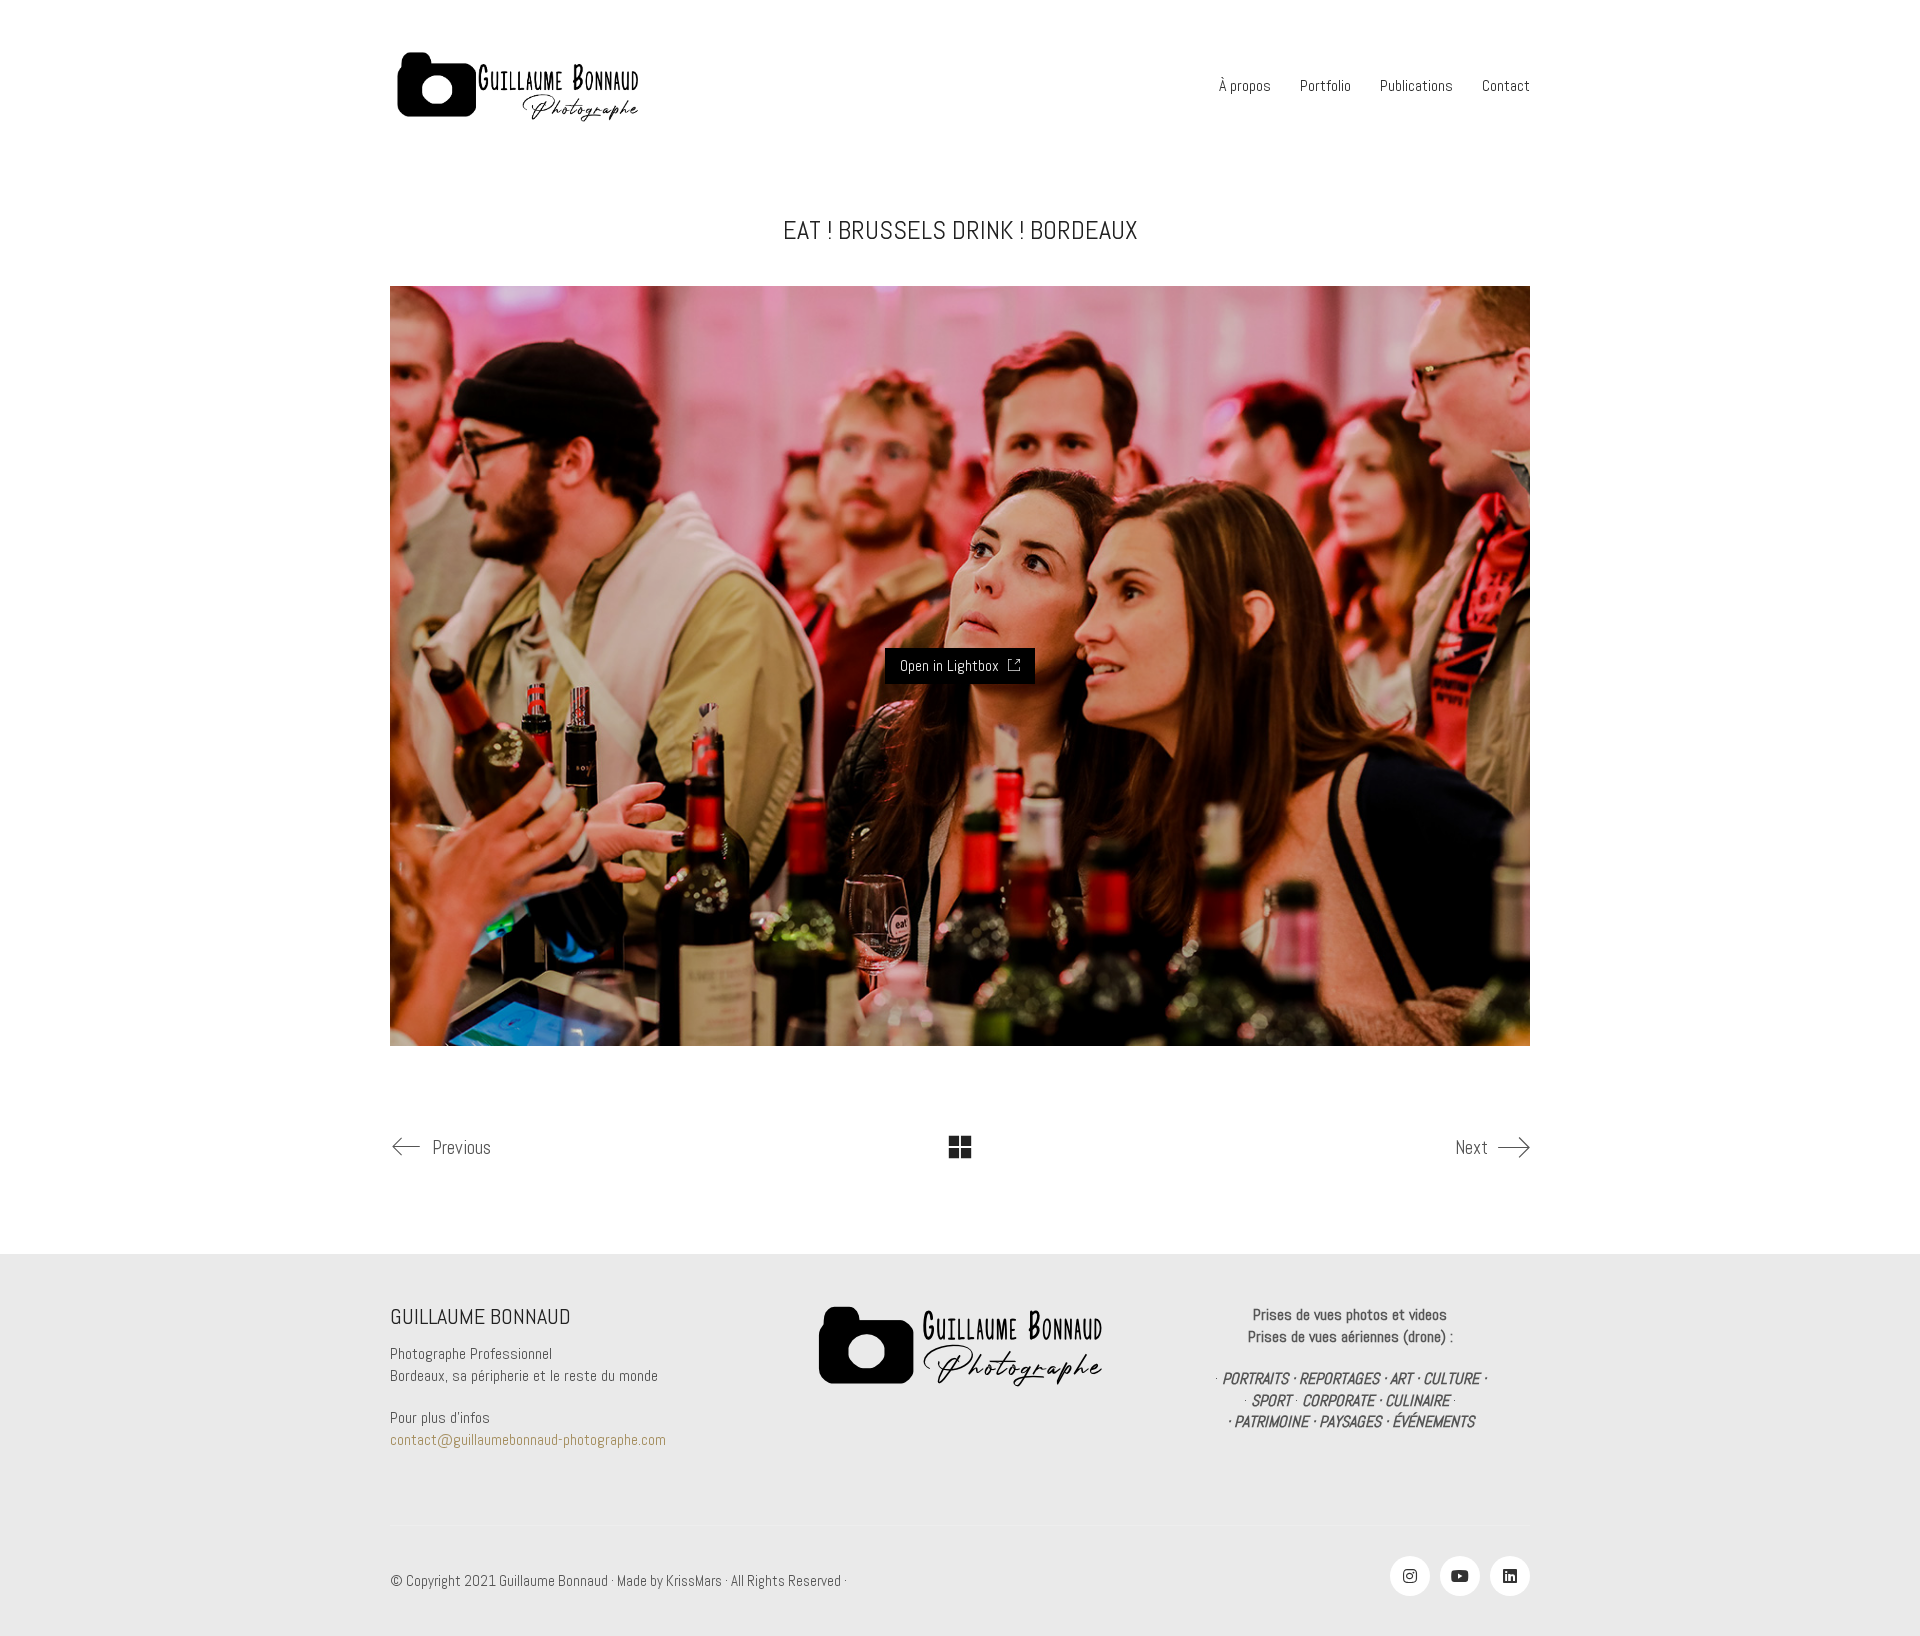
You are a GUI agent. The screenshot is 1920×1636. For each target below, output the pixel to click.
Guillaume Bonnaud (553, 1580)
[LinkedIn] (1510, 1576)
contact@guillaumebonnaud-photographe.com (528, 1439)
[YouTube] (1460, 1576)
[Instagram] (1410, 1576)
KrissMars (694, 1580)
